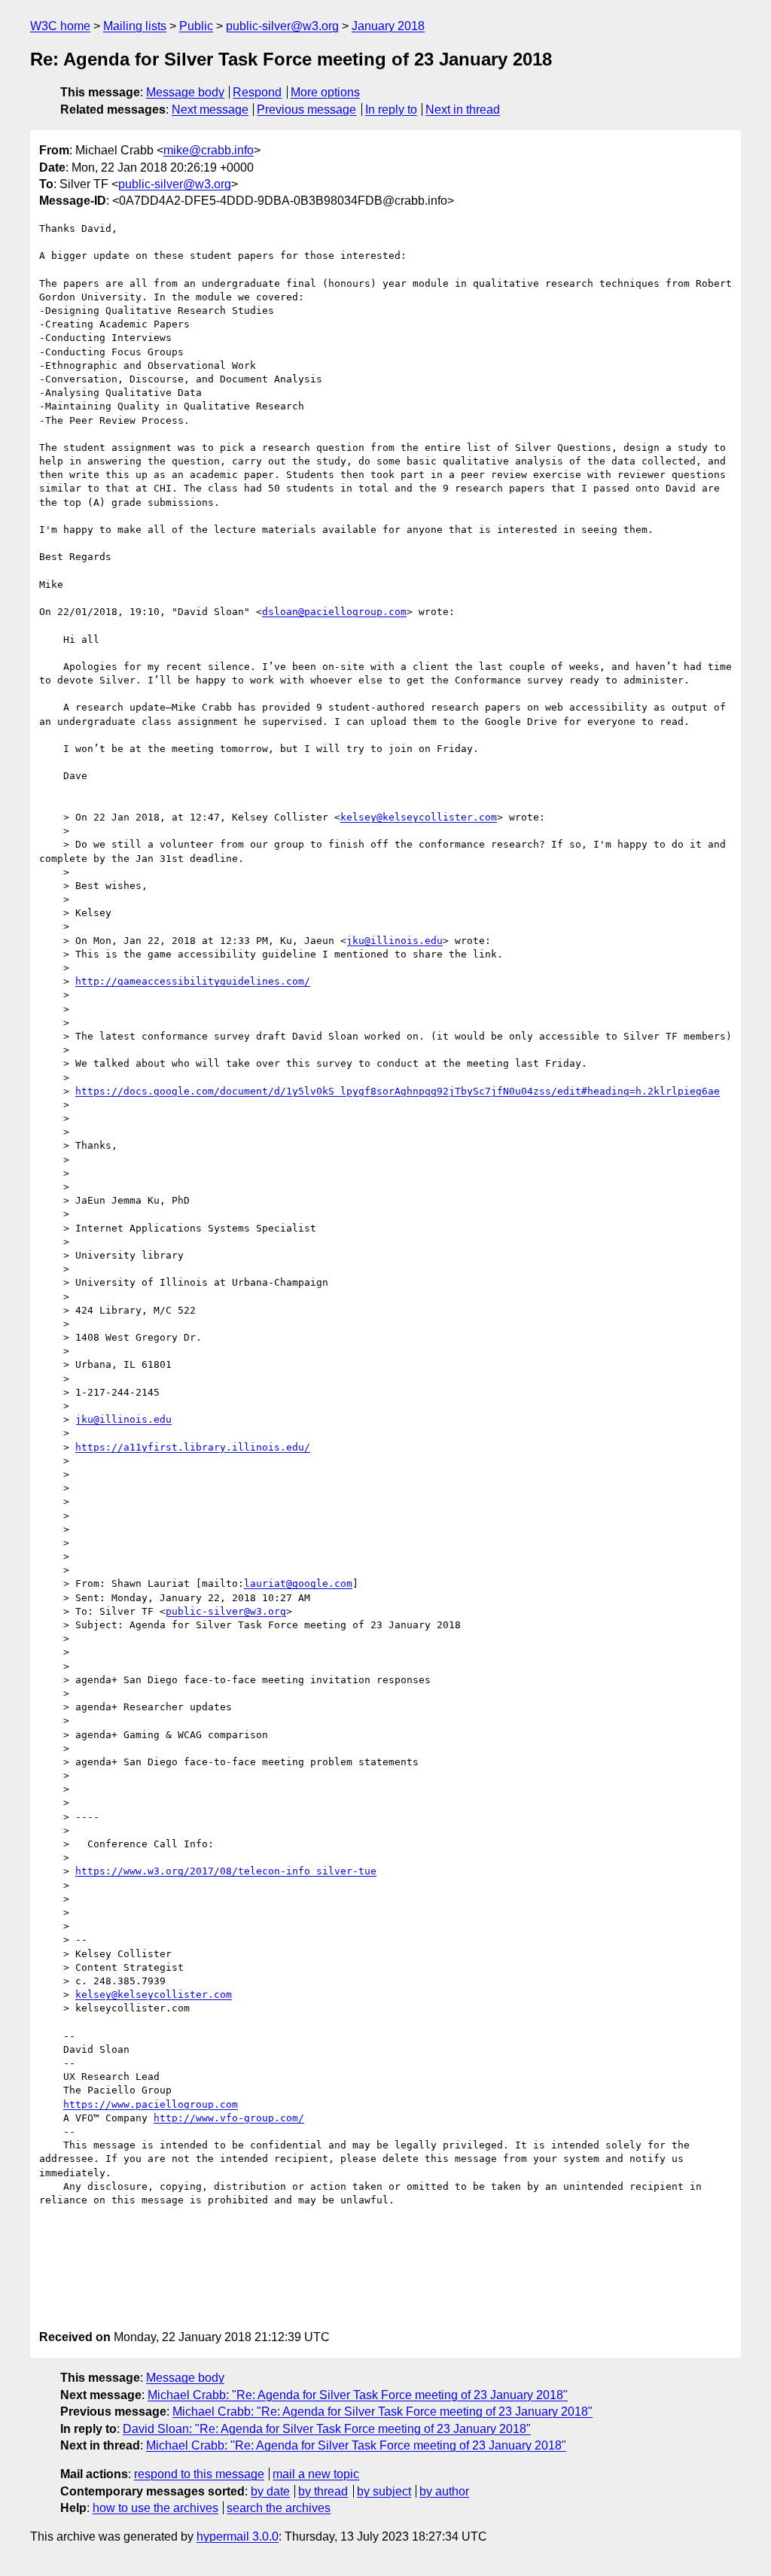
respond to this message (199, 2474)
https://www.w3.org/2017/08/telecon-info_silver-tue (226, 1871)
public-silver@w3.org (282, 26)
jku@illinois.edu (395, 941)
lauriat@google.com (298, 1583)
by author (444, 2491)
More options (325, 92)
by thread (323, 2491)
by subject (384, 2491)
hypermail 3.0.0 (238, 2536)
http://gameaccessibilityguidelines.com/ (193, 981)
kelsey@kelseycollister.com (419, 817)
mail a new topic (316, 2474)
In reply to (391, 110)
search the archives (279, 2508)
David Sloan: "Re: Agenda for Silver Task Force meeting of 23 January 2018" (327, 2429)
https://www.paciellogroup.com (151, 2104)
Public (196, 26)
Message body (185, 92)
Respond (257, 92)
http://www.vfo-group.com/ (229, 2118)
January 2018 (388, 26)
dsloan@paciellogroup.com (334, 612)
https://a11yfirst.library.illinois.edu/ (193, 1447)
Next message (210, 110)
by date (270, 2491)
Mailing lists (135, 26)
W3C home (60, 26)
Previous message (306, 110)
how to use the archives (155, 2508)
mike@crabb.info (209, 150)
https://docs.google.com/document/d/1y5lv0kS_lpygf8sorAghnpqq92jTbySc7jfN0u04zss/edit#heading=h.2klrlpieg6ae (398, 1091)
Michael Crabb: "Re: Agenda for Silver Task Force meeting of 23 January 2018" (358, 2395)
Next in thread (463, 110)
